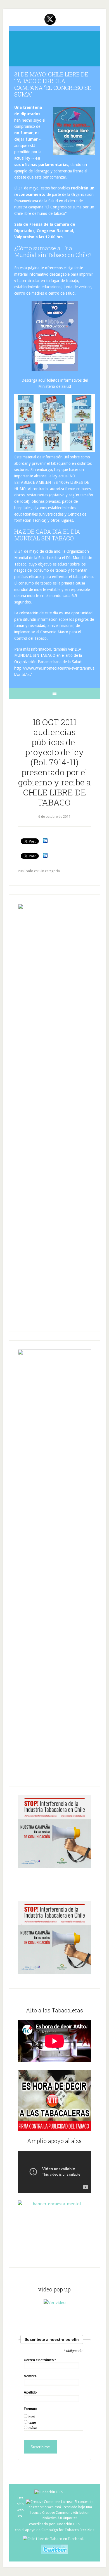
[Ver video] (55, 2303)
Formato (30, 2409)
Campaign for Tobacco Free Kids (68, 2530)
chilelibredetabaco (54, 47)
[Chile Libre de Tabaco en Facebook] (55, 2539)
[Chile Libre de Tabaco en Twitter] (55, 2553)
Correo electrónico (40, 2360)
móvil (33, 2428)
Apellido (30, 2392)
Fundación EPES (68, 2524)
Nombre (30, 2376)
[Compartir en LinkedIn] (45, 841)
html (32, 2417)
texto (32, 2423)
